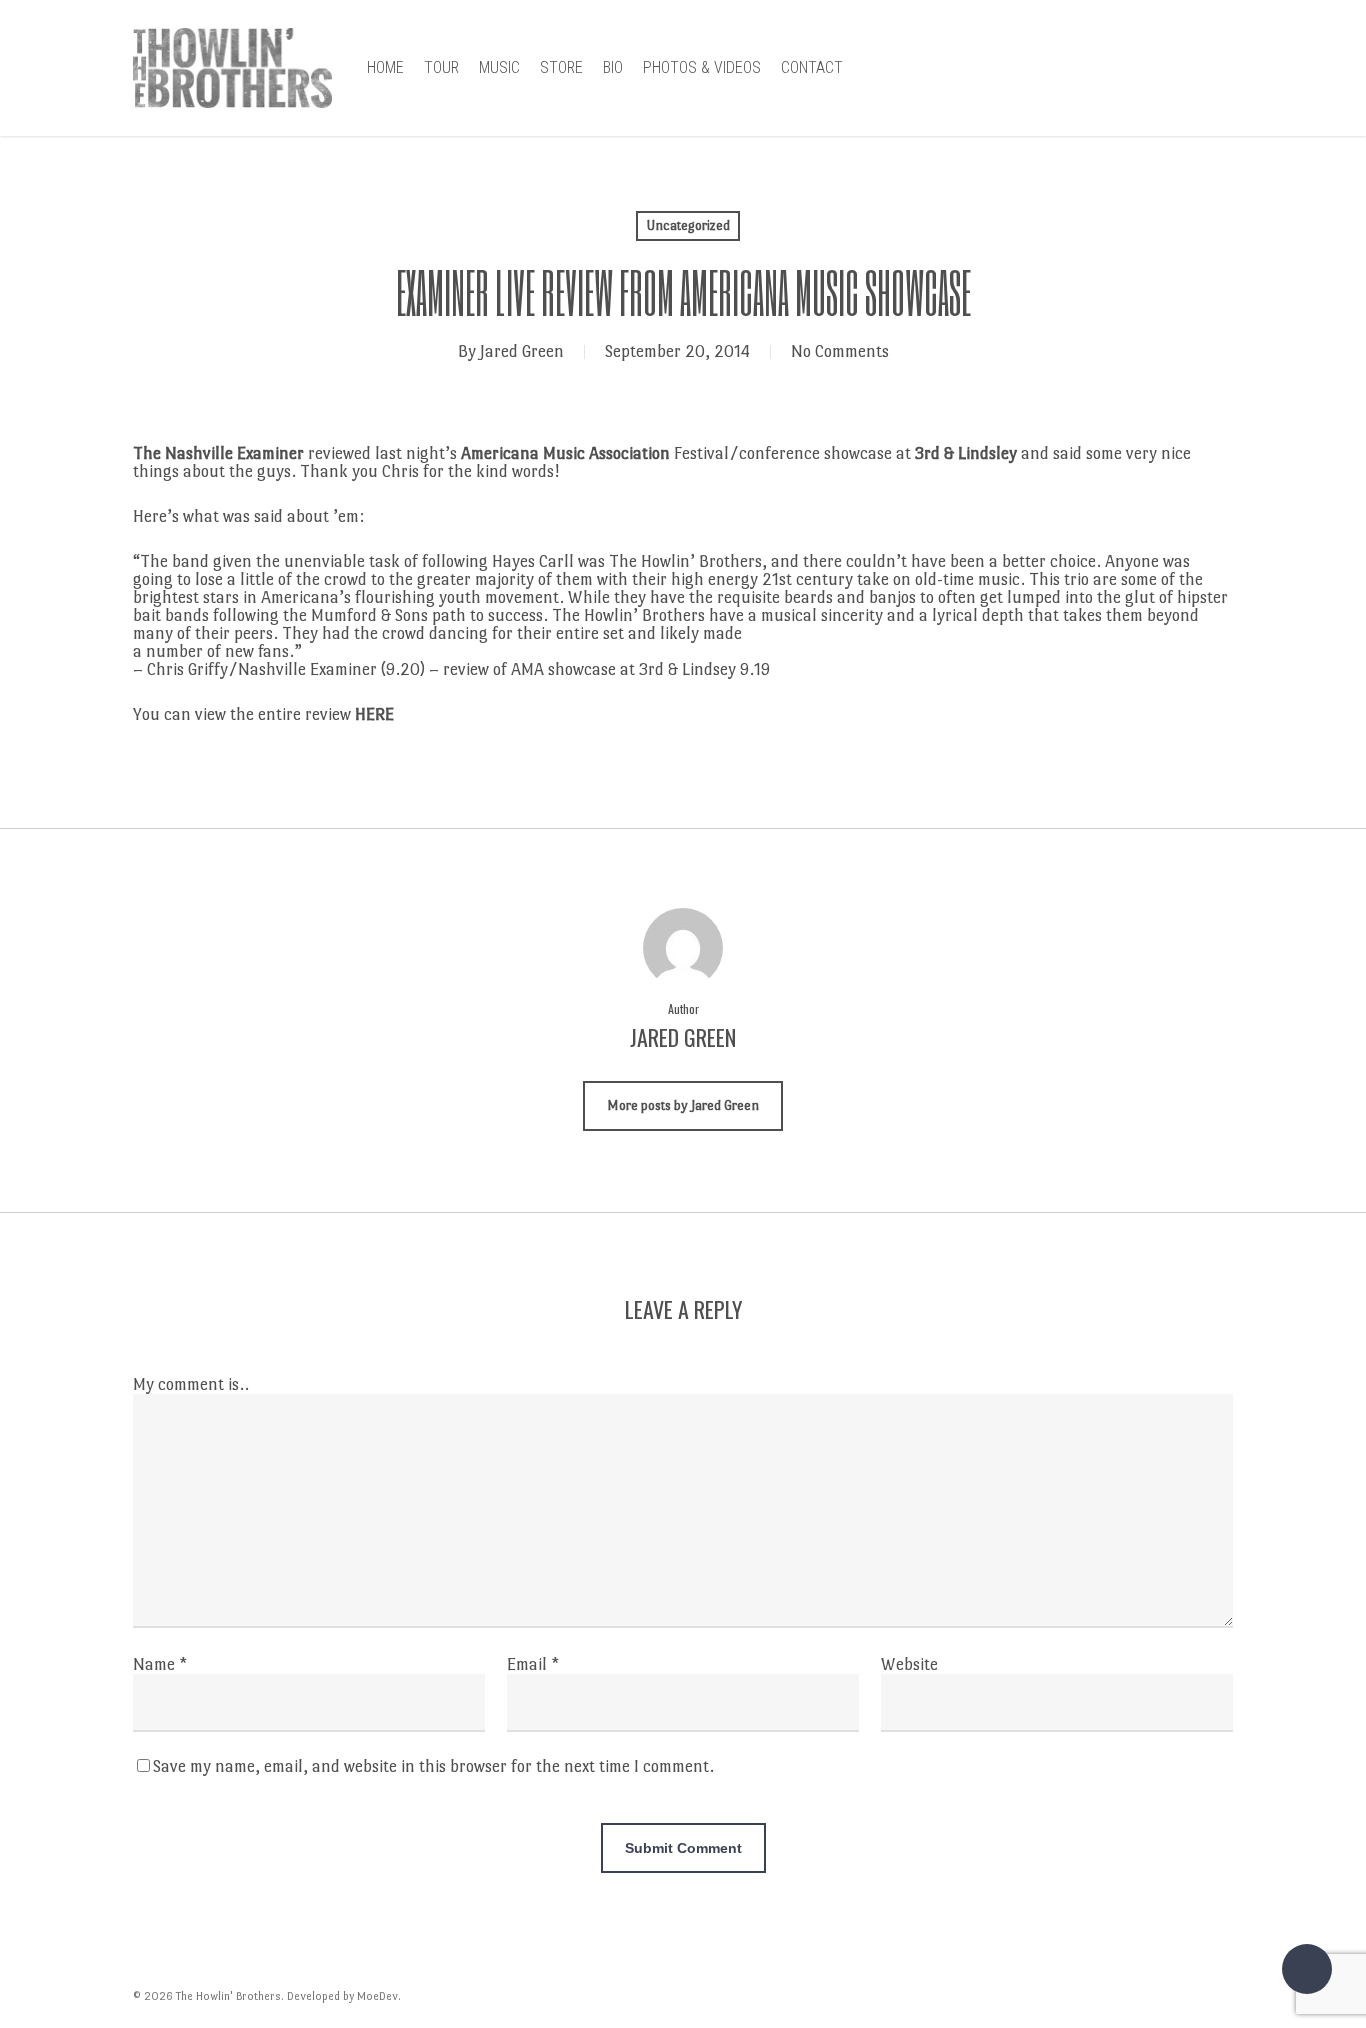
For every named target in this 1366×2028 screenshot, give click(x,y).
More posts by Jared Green (683, 1105)
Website (909, 1664)
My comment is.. (191, 1384)
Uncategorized (688, 225)
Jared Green (522, 351)
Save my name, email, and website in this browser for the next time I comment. (433, 1766)
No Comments (840, 351)
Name (160, 1664)
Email (533, 1664)
